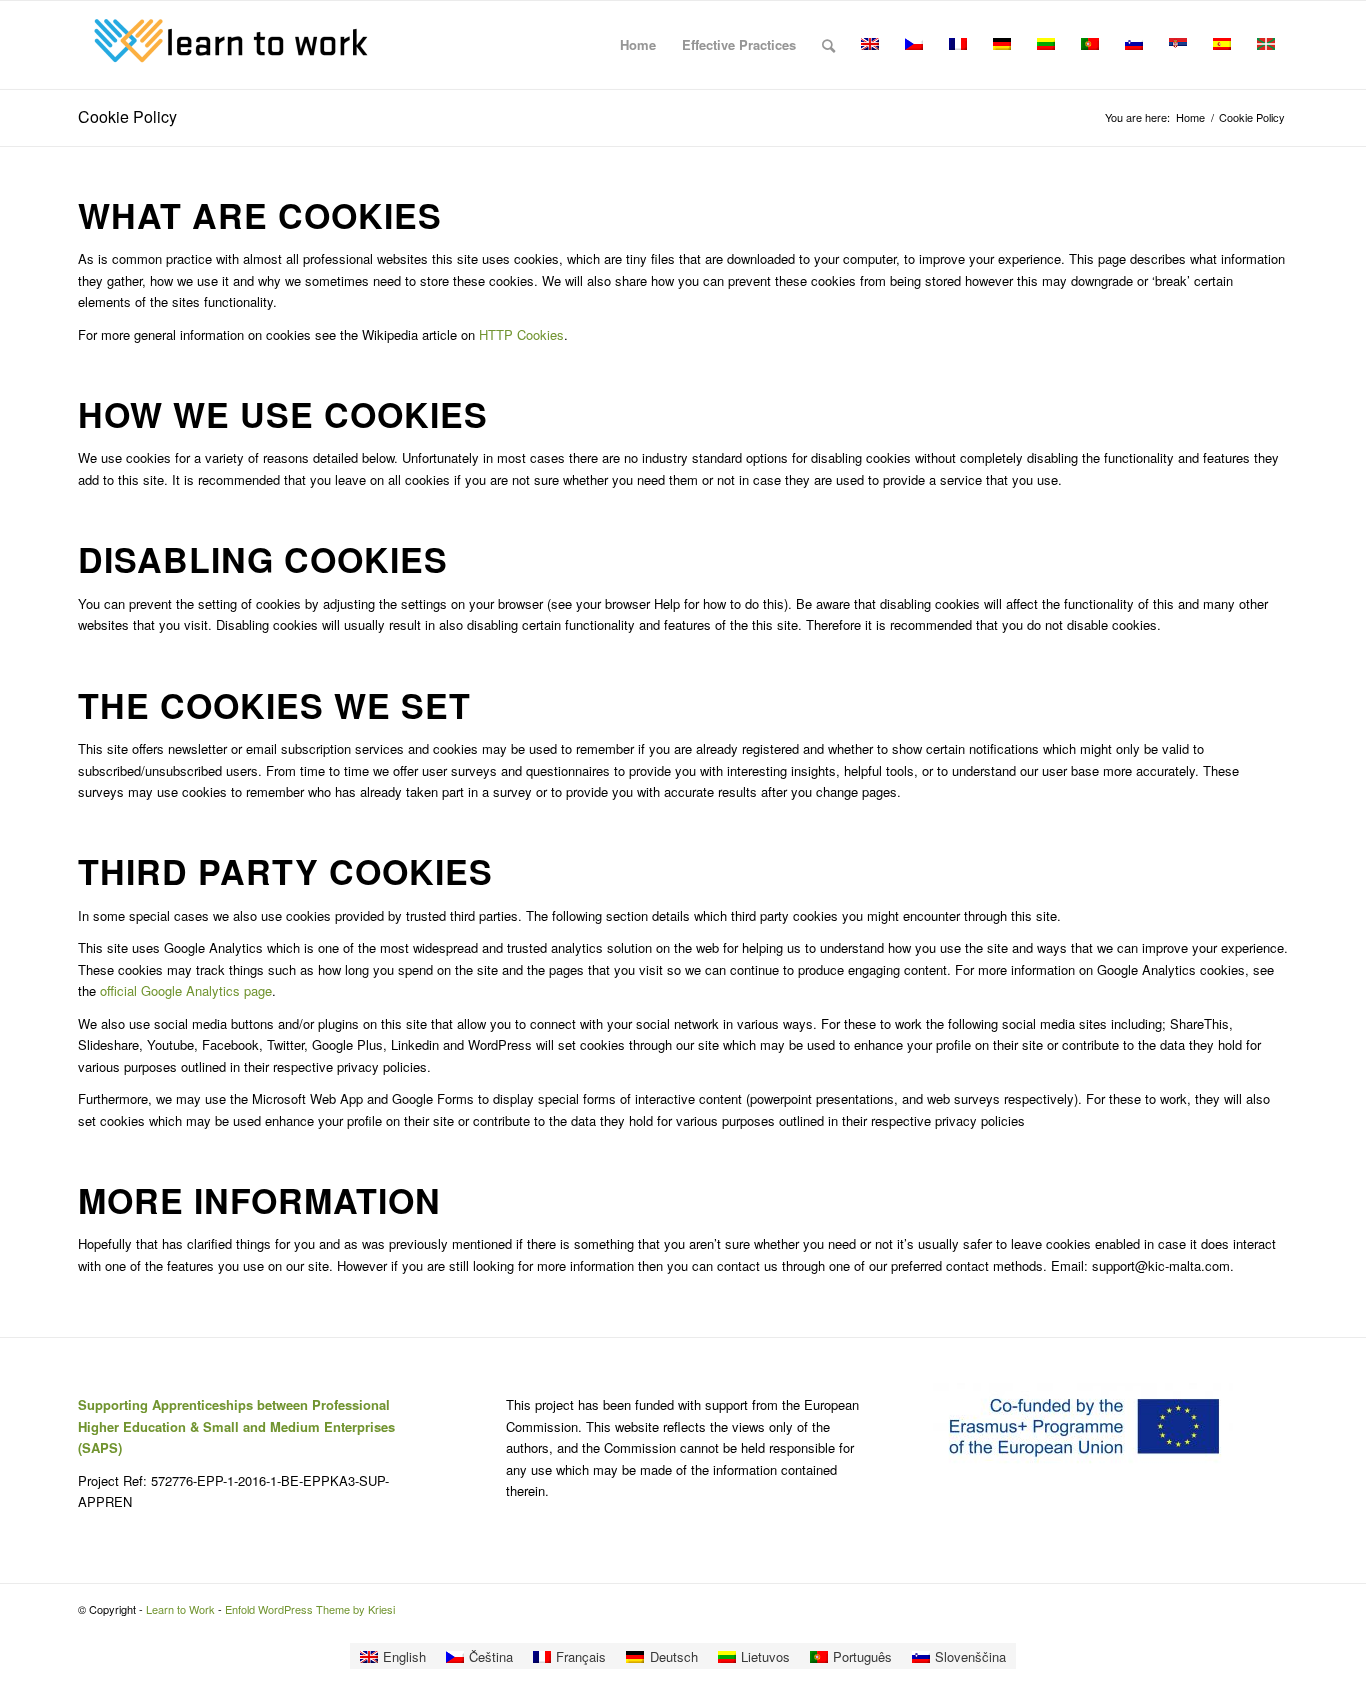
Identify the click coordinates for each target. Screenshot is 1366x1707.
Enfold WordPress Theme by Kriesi (310, 1609)
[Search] (828, 45)
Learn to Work (180, 1609)
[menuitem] (638, 45)
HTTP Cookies (521, 334)
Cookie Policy (127, 116)
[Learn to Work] (228, 45)
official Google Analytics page (186, 990)
